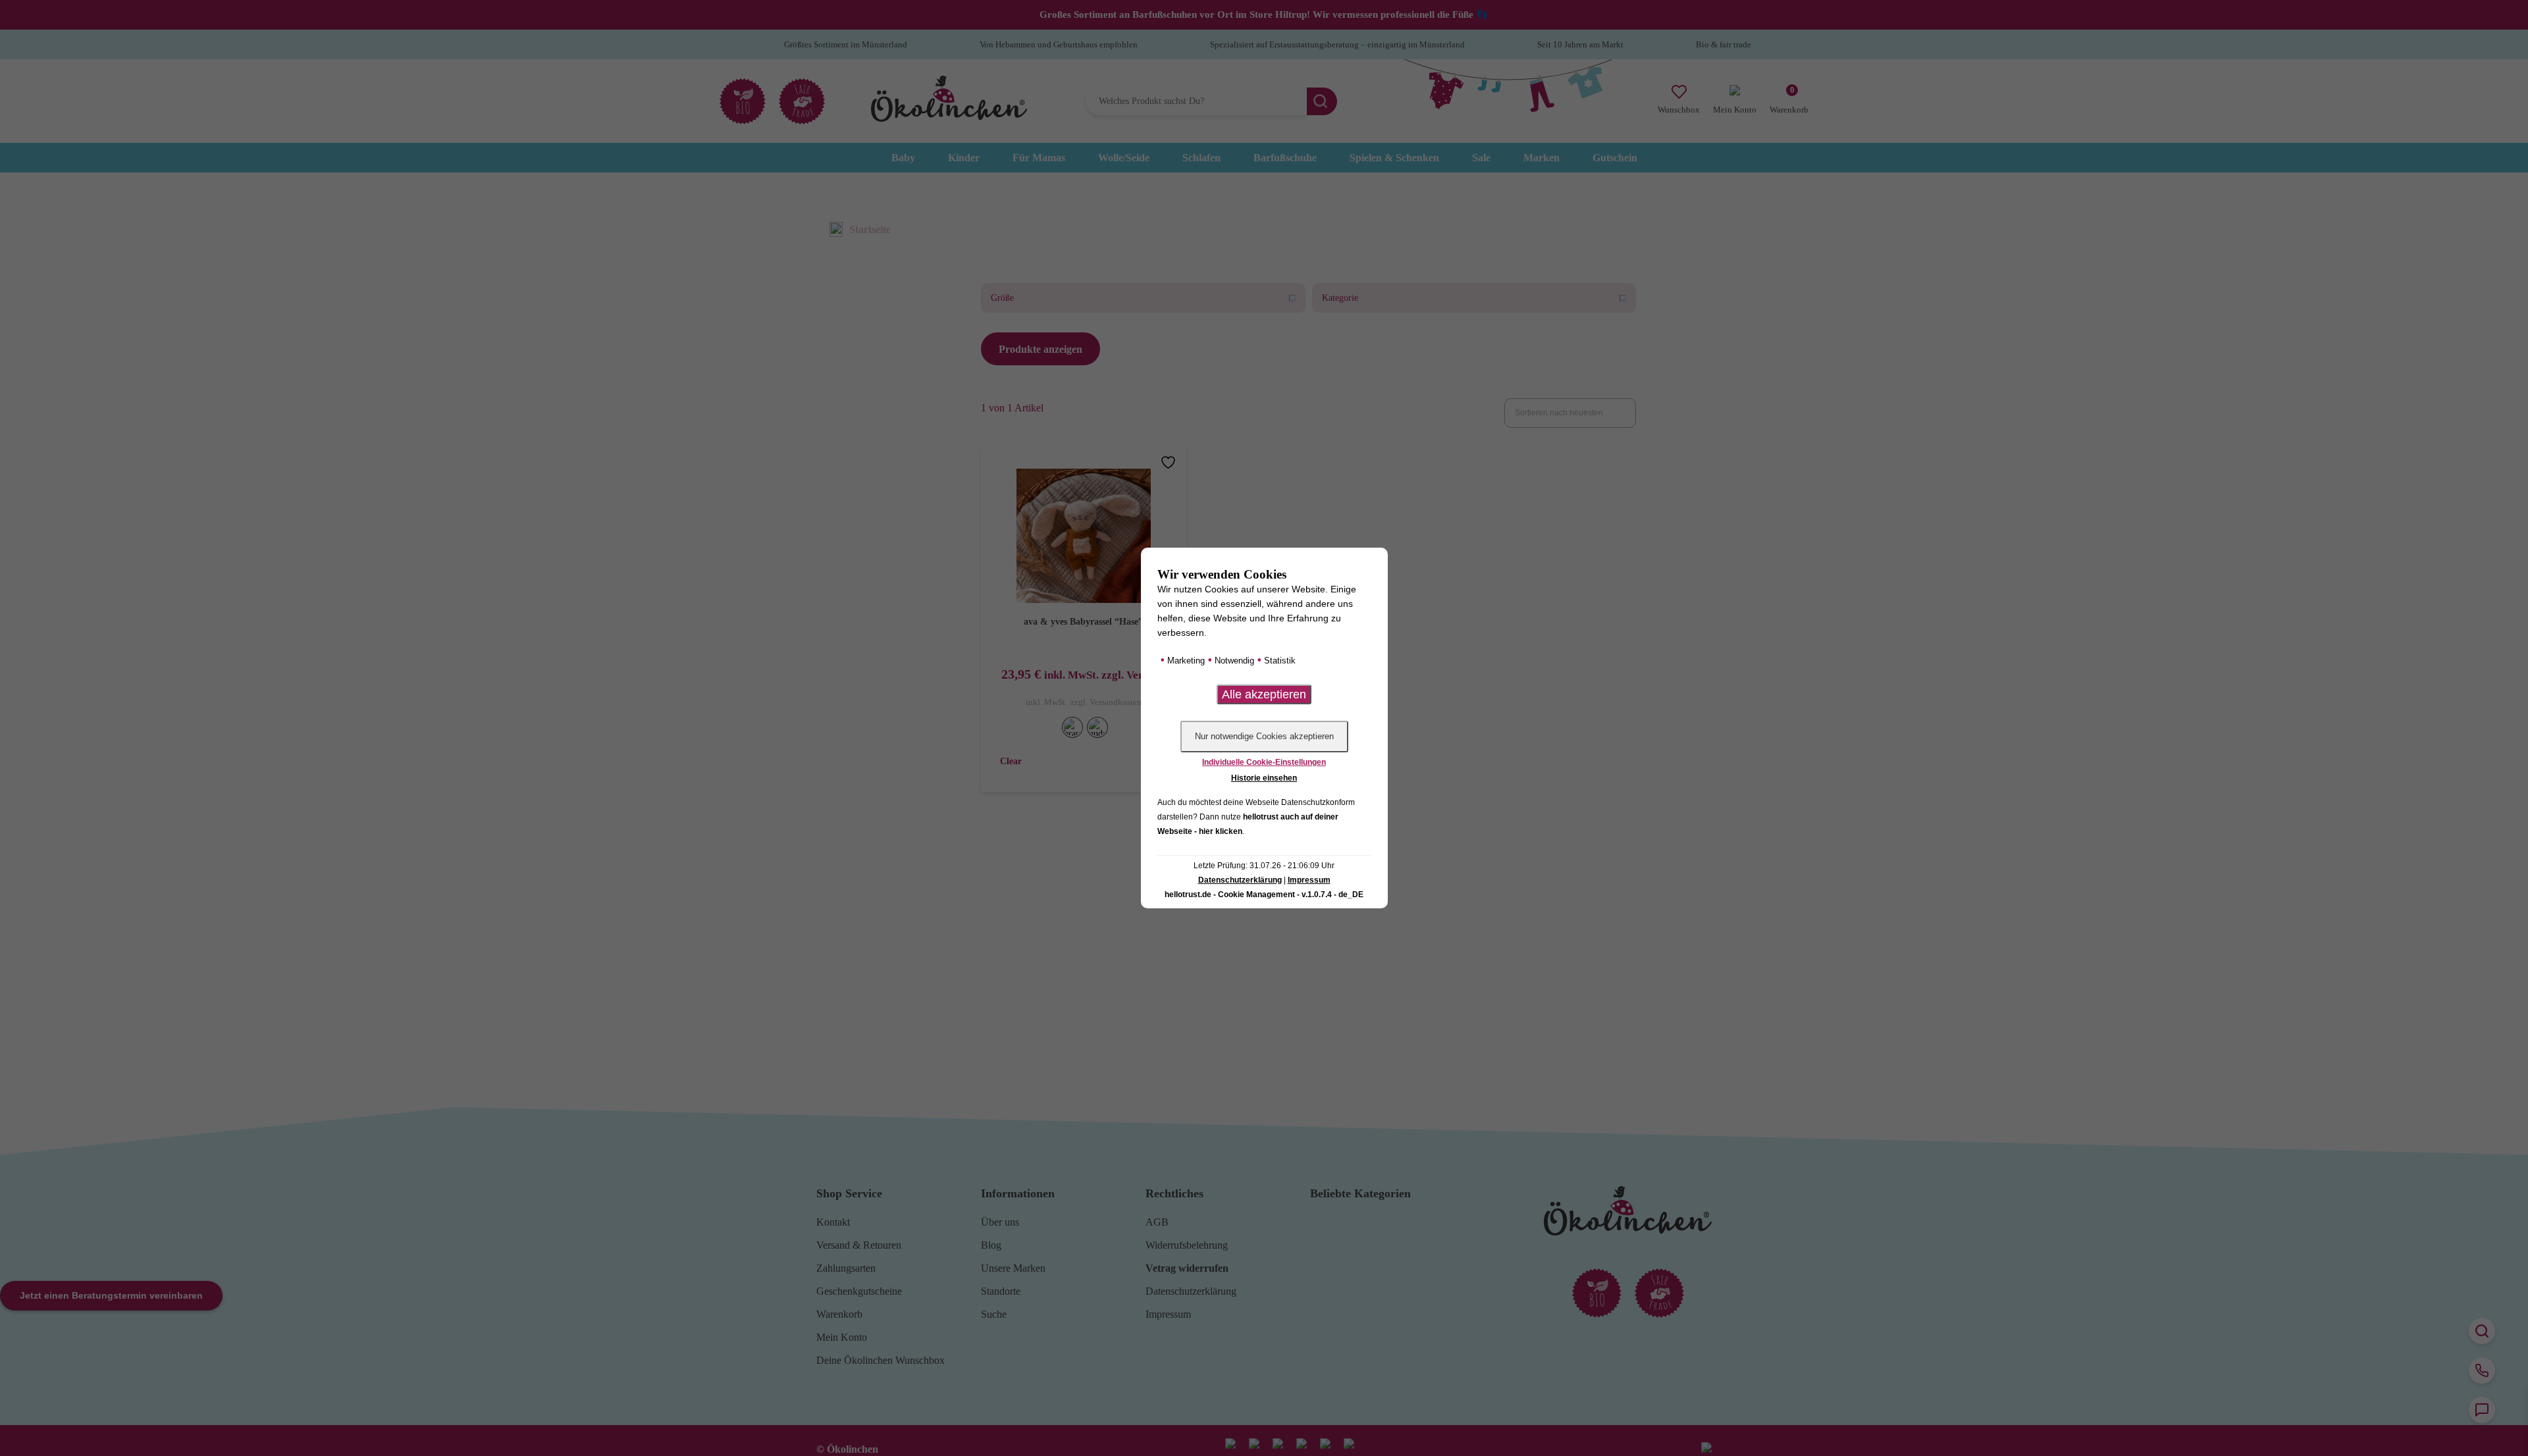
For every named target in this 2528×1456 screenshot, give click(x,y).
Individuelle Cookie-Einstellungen (1264, 762)
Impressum (1309, 880)
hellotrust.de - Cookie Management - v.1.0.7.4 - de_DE (1264, 895)
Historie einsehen (1264, 778)
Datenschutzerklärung (1240, 880)
